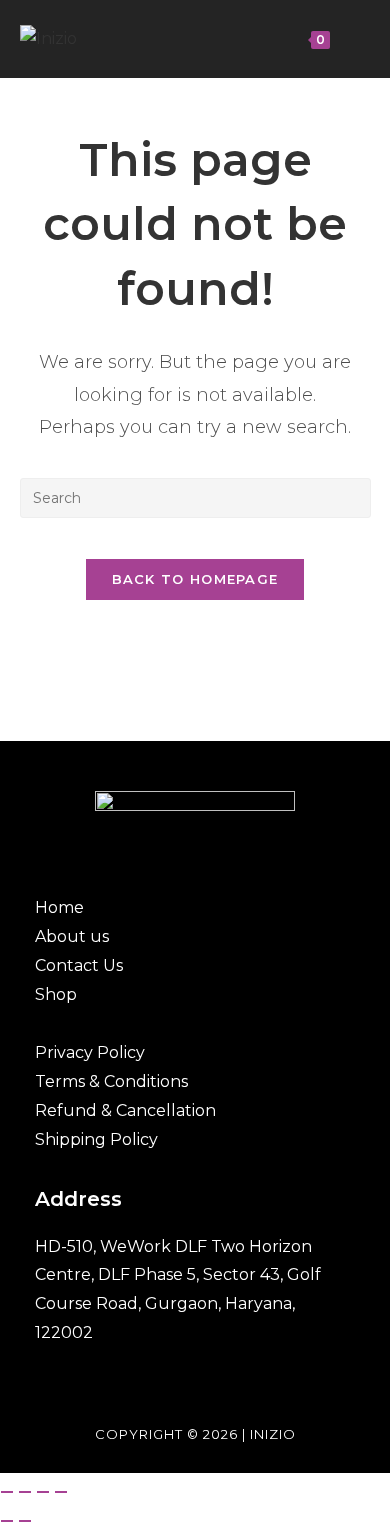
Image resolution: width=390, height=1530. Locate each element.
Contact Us (79, 965)
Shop (56, 994)
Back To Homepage (195, 579)
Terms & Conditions (111, 1081)
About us (72, 936)
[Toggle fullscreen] (25, 1492)
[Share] (43, 1492)
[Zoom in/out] (7, 1492)
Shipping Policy (96, 1139)
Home (59, 907)
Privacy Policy (90, 1052)
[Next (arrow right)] (25, 1521)
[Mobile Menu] (347, 39)
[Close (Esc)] (61, 1492)
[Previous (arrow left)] (7, 1521)
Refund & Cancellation (125, 1110)
